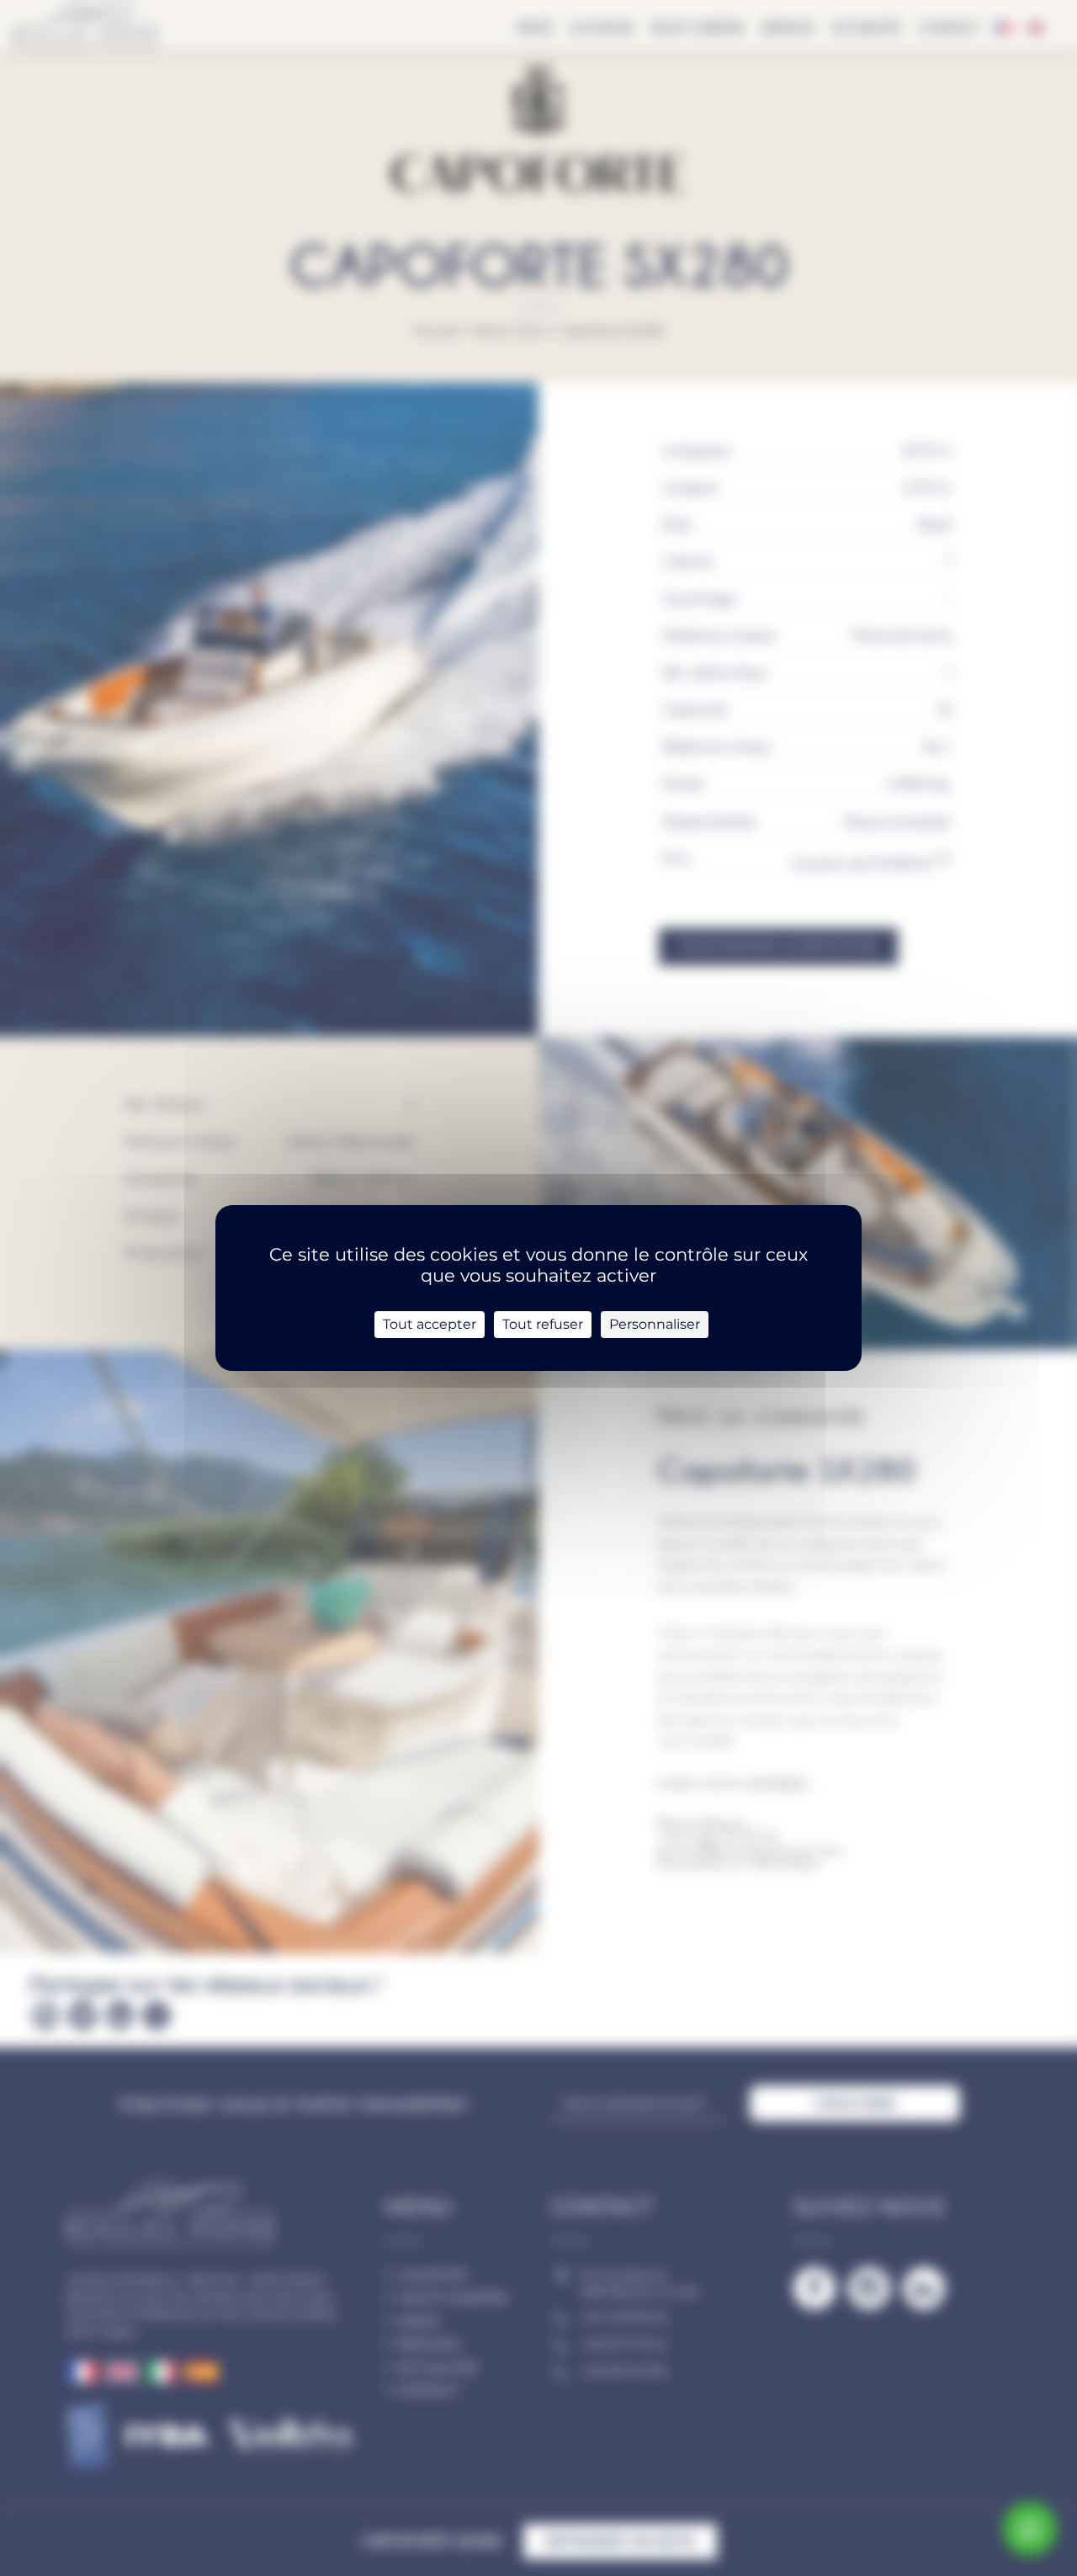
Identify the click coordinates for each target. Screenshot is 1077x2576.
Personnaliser (655, 1324)
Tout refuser (543, 1324)
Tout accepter (430, 1324)
